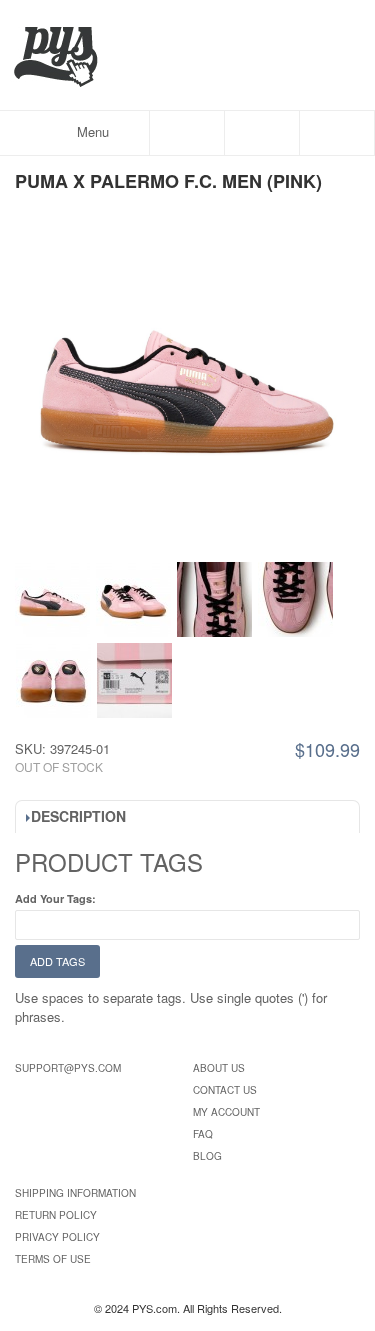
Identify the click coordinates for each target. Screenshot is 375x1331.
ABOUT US (219, 1068)
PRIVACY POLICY (57, 1237)
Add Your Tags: (55, 898)
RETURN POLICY (56, 1215)
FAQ (203, 1134)
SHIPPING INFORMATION (75, 1193)
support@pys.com (68, 1068)
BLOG (207, 1156)
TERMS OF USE (53, 1259)
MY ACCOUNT (226, 1112)
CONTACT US (225, 1090)
